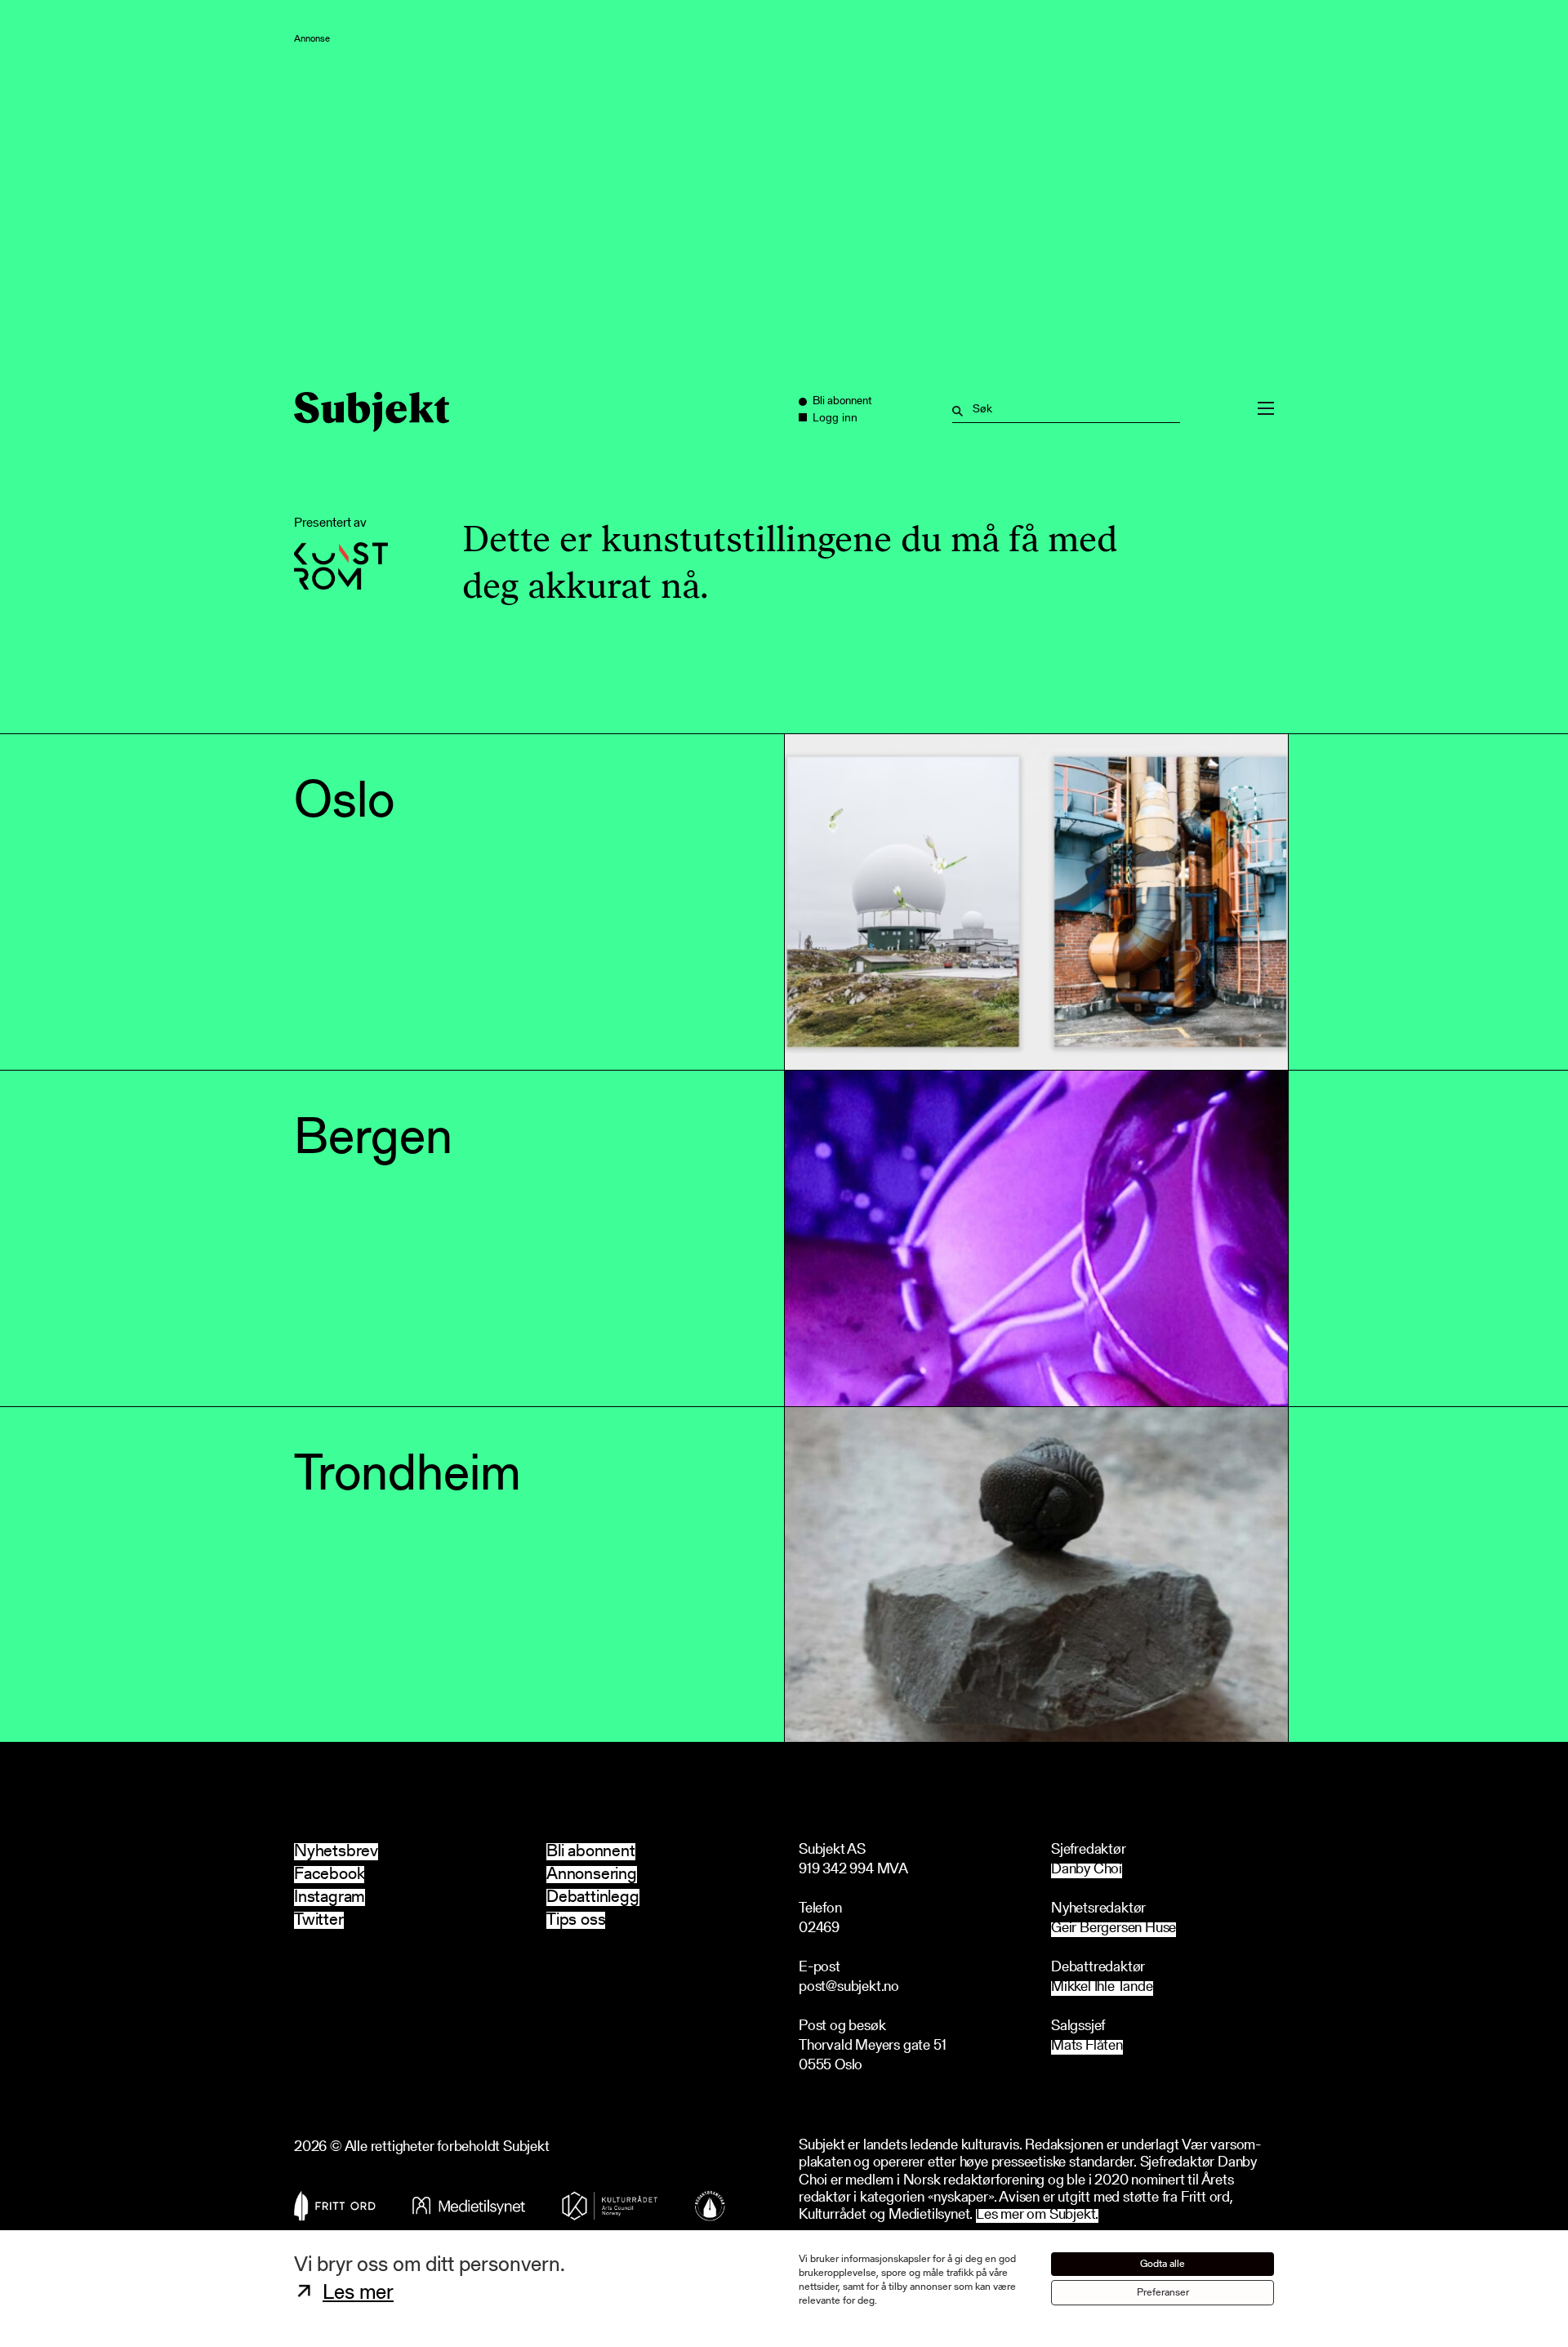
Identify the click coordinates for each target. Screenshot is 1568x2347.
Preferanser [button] (1163, 2293)
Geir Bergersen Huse (1114, 1929)
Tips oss (576, 1920)
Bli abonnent (591, 1852)
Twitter (319, 1920)
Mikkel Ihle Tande (1102, 1988)
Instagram (330, 1897)
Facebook (329, 1875)
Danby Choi (1087, 1870)
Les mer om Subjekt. (1037, 2216)
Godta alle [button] (1163, 2264)
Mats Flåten (1087, 2047)
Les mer (358, 2294)
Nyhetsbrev (336, 1852)
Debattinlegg (593, 1897)
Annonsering (592, 1875)
